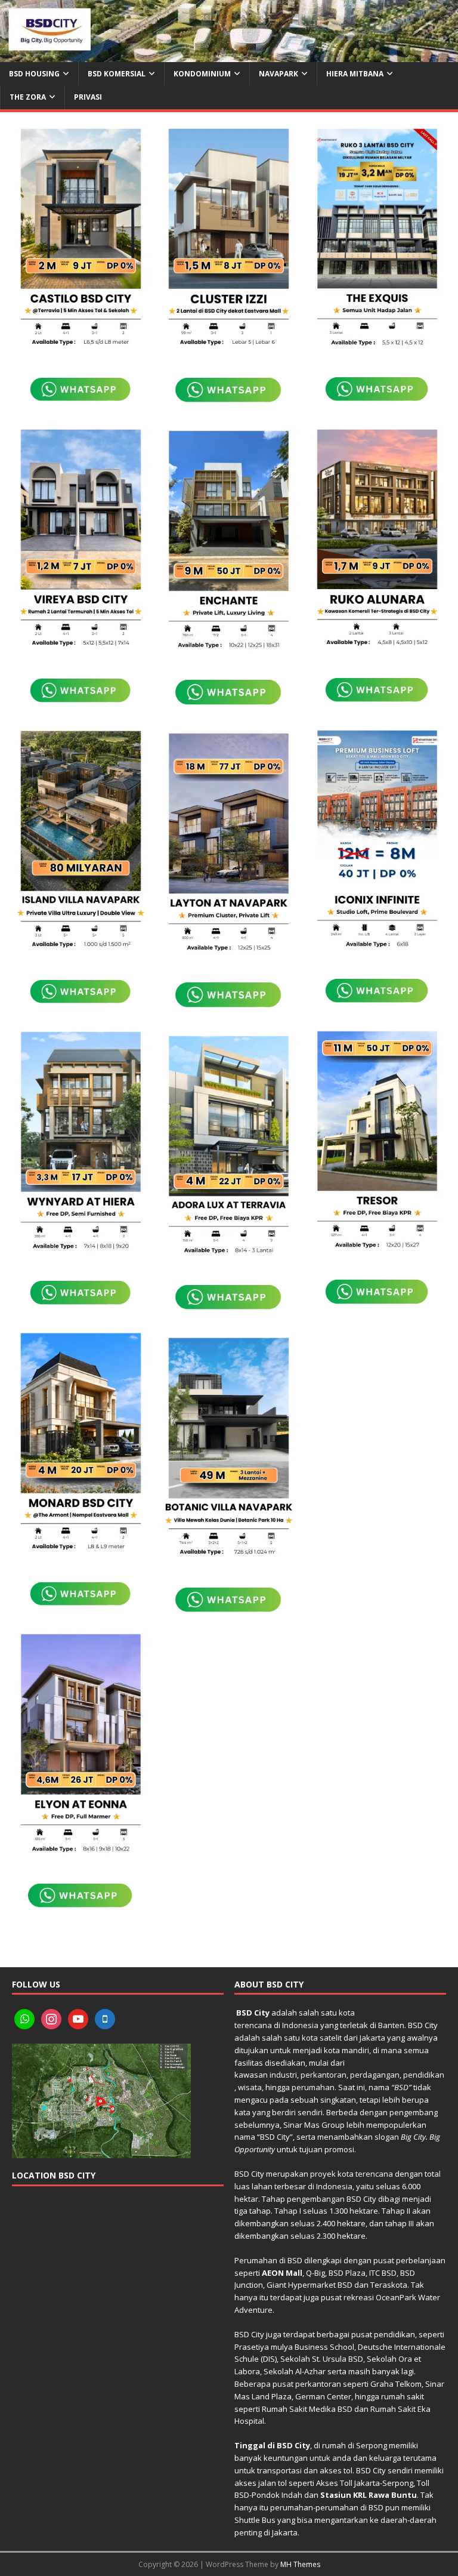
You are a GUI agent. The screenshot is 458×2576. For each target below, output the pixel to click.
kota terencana (365, 2174)
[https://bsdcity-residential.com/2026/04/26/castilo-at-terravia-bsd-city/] (81, 239)
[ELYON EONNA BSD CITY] (81, 1744)
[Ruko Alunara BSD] (377, 540)
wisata (250, 2087)
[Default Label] (24, 2019)
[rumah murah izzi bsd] (229, 239)
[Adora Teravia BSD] (229, 1146)
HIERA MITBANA (355, 74)
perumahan (313, 2087)
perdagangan (375, 2075)
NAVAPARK (278, 74)
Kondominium (202, 74)
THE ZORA (28, 97)
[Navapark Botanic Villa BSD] (229, 1448)
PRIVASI (88, 97)
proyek (323, 2174)
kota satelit (322, 2038)
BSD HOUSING (34, 74)
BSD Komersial (117, 74)
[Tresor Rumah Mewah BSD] (377, 1141)
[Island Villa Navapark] (81, 841)
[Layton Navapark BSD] (229, 844)
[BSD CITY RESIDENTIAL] (229, 55)
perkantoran (324, 2075)
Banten (391, 2025)
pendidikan (424, 2075)
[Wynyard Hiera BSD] (81, 1142)
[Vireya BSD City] (81, 540)
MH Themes (300, 2564)
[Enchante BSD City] (229, 541)
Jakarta (372, 2038)
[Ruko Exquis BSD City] (377, 239)
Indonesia (300, 2025)
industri (283, 2075)
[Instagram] (51, 2019)
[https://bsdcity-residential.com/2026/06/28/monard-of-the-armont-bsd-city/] (81, 1443)
